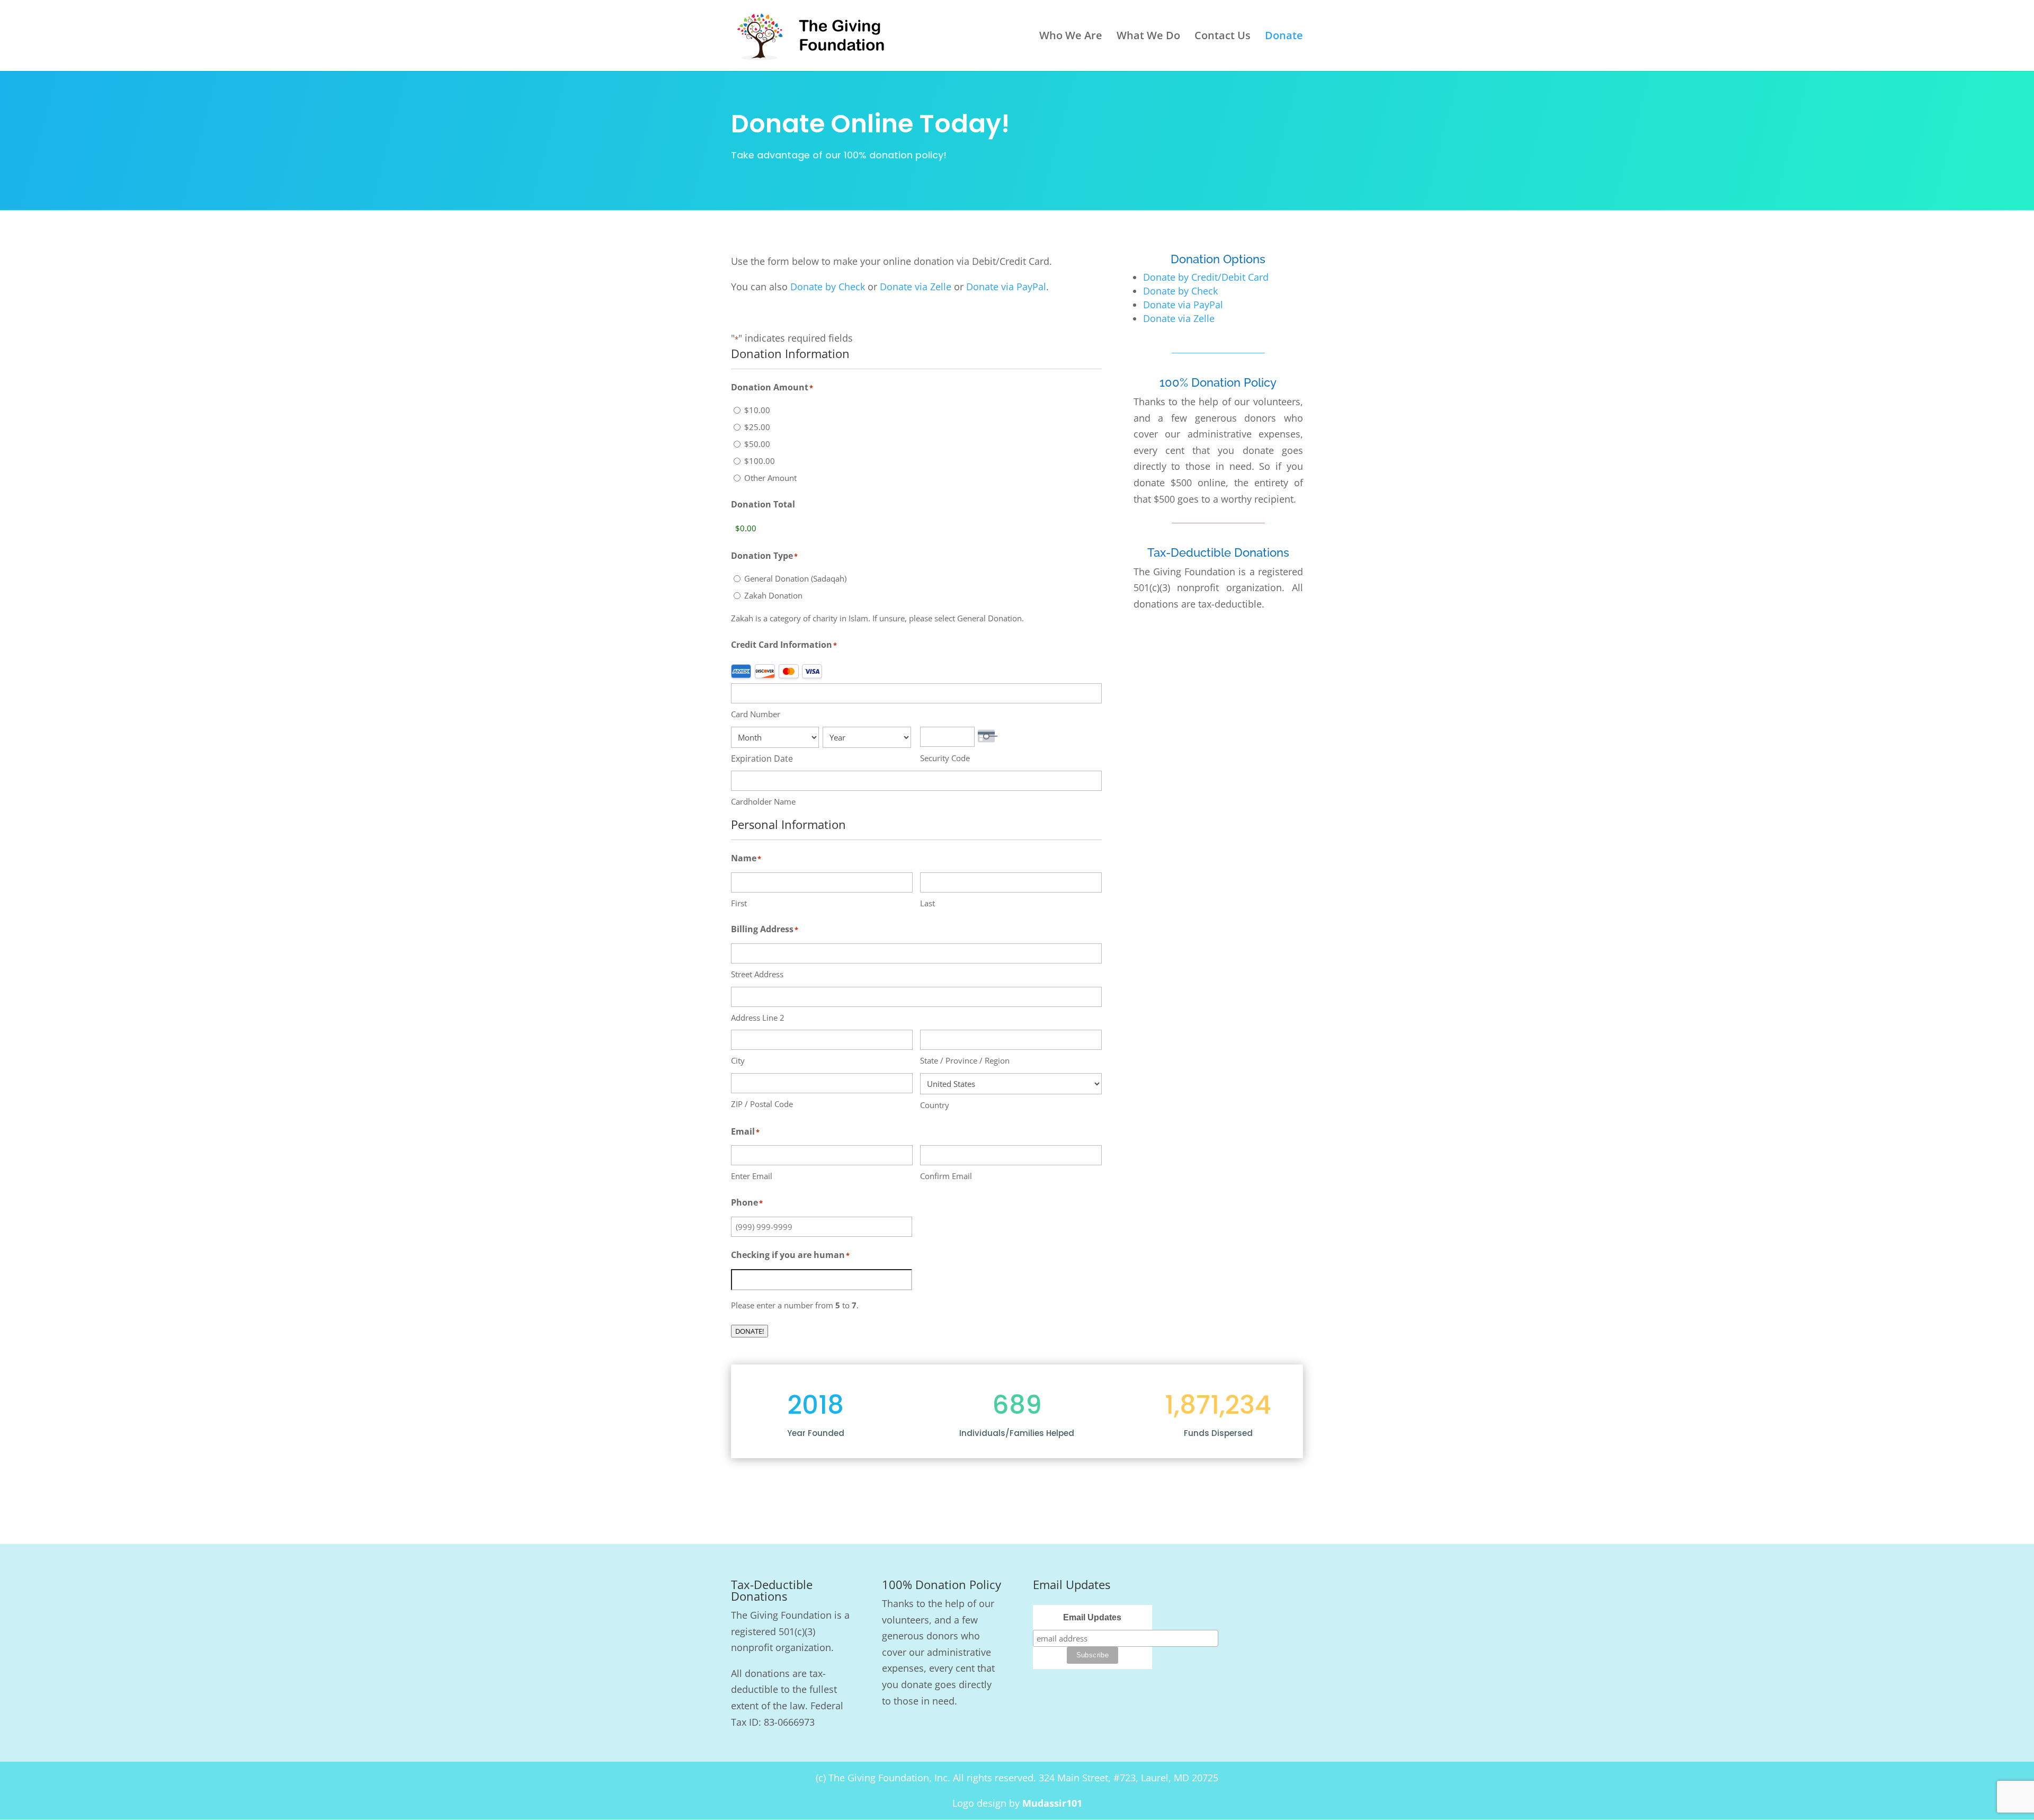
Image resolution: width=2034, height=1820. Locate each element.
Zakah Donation (773, 595)
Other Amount (770, 478)
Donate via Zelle (916, 287)
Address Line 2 (758, 1018)
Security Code (945, 758)
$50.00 (757, 444)
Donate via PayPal (1006, 287)
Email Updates (1092, 1617)
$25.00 (757, 427)
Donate (1284, 37)
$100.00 (760, 461)
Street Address (757, 974)
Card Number (756, 714)
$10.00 (757, 410)
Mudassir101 (1052, 1803)
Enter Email (752, 1176)
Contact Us (1223, 37)
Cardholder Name (763, 801)
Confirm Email (946, 1176)
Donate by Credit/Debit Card (1206, 277)
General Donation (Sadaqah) (795, 578)
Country (935, 1105)
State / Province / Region (965, 1060)
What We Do (1148, 37)
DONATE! (750, 1331)
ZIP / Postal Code (762, 1104)
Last (927, 903)
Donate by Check (828, 287)
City (738, 1060)
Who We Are (1071, 37)
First (739, 903)
